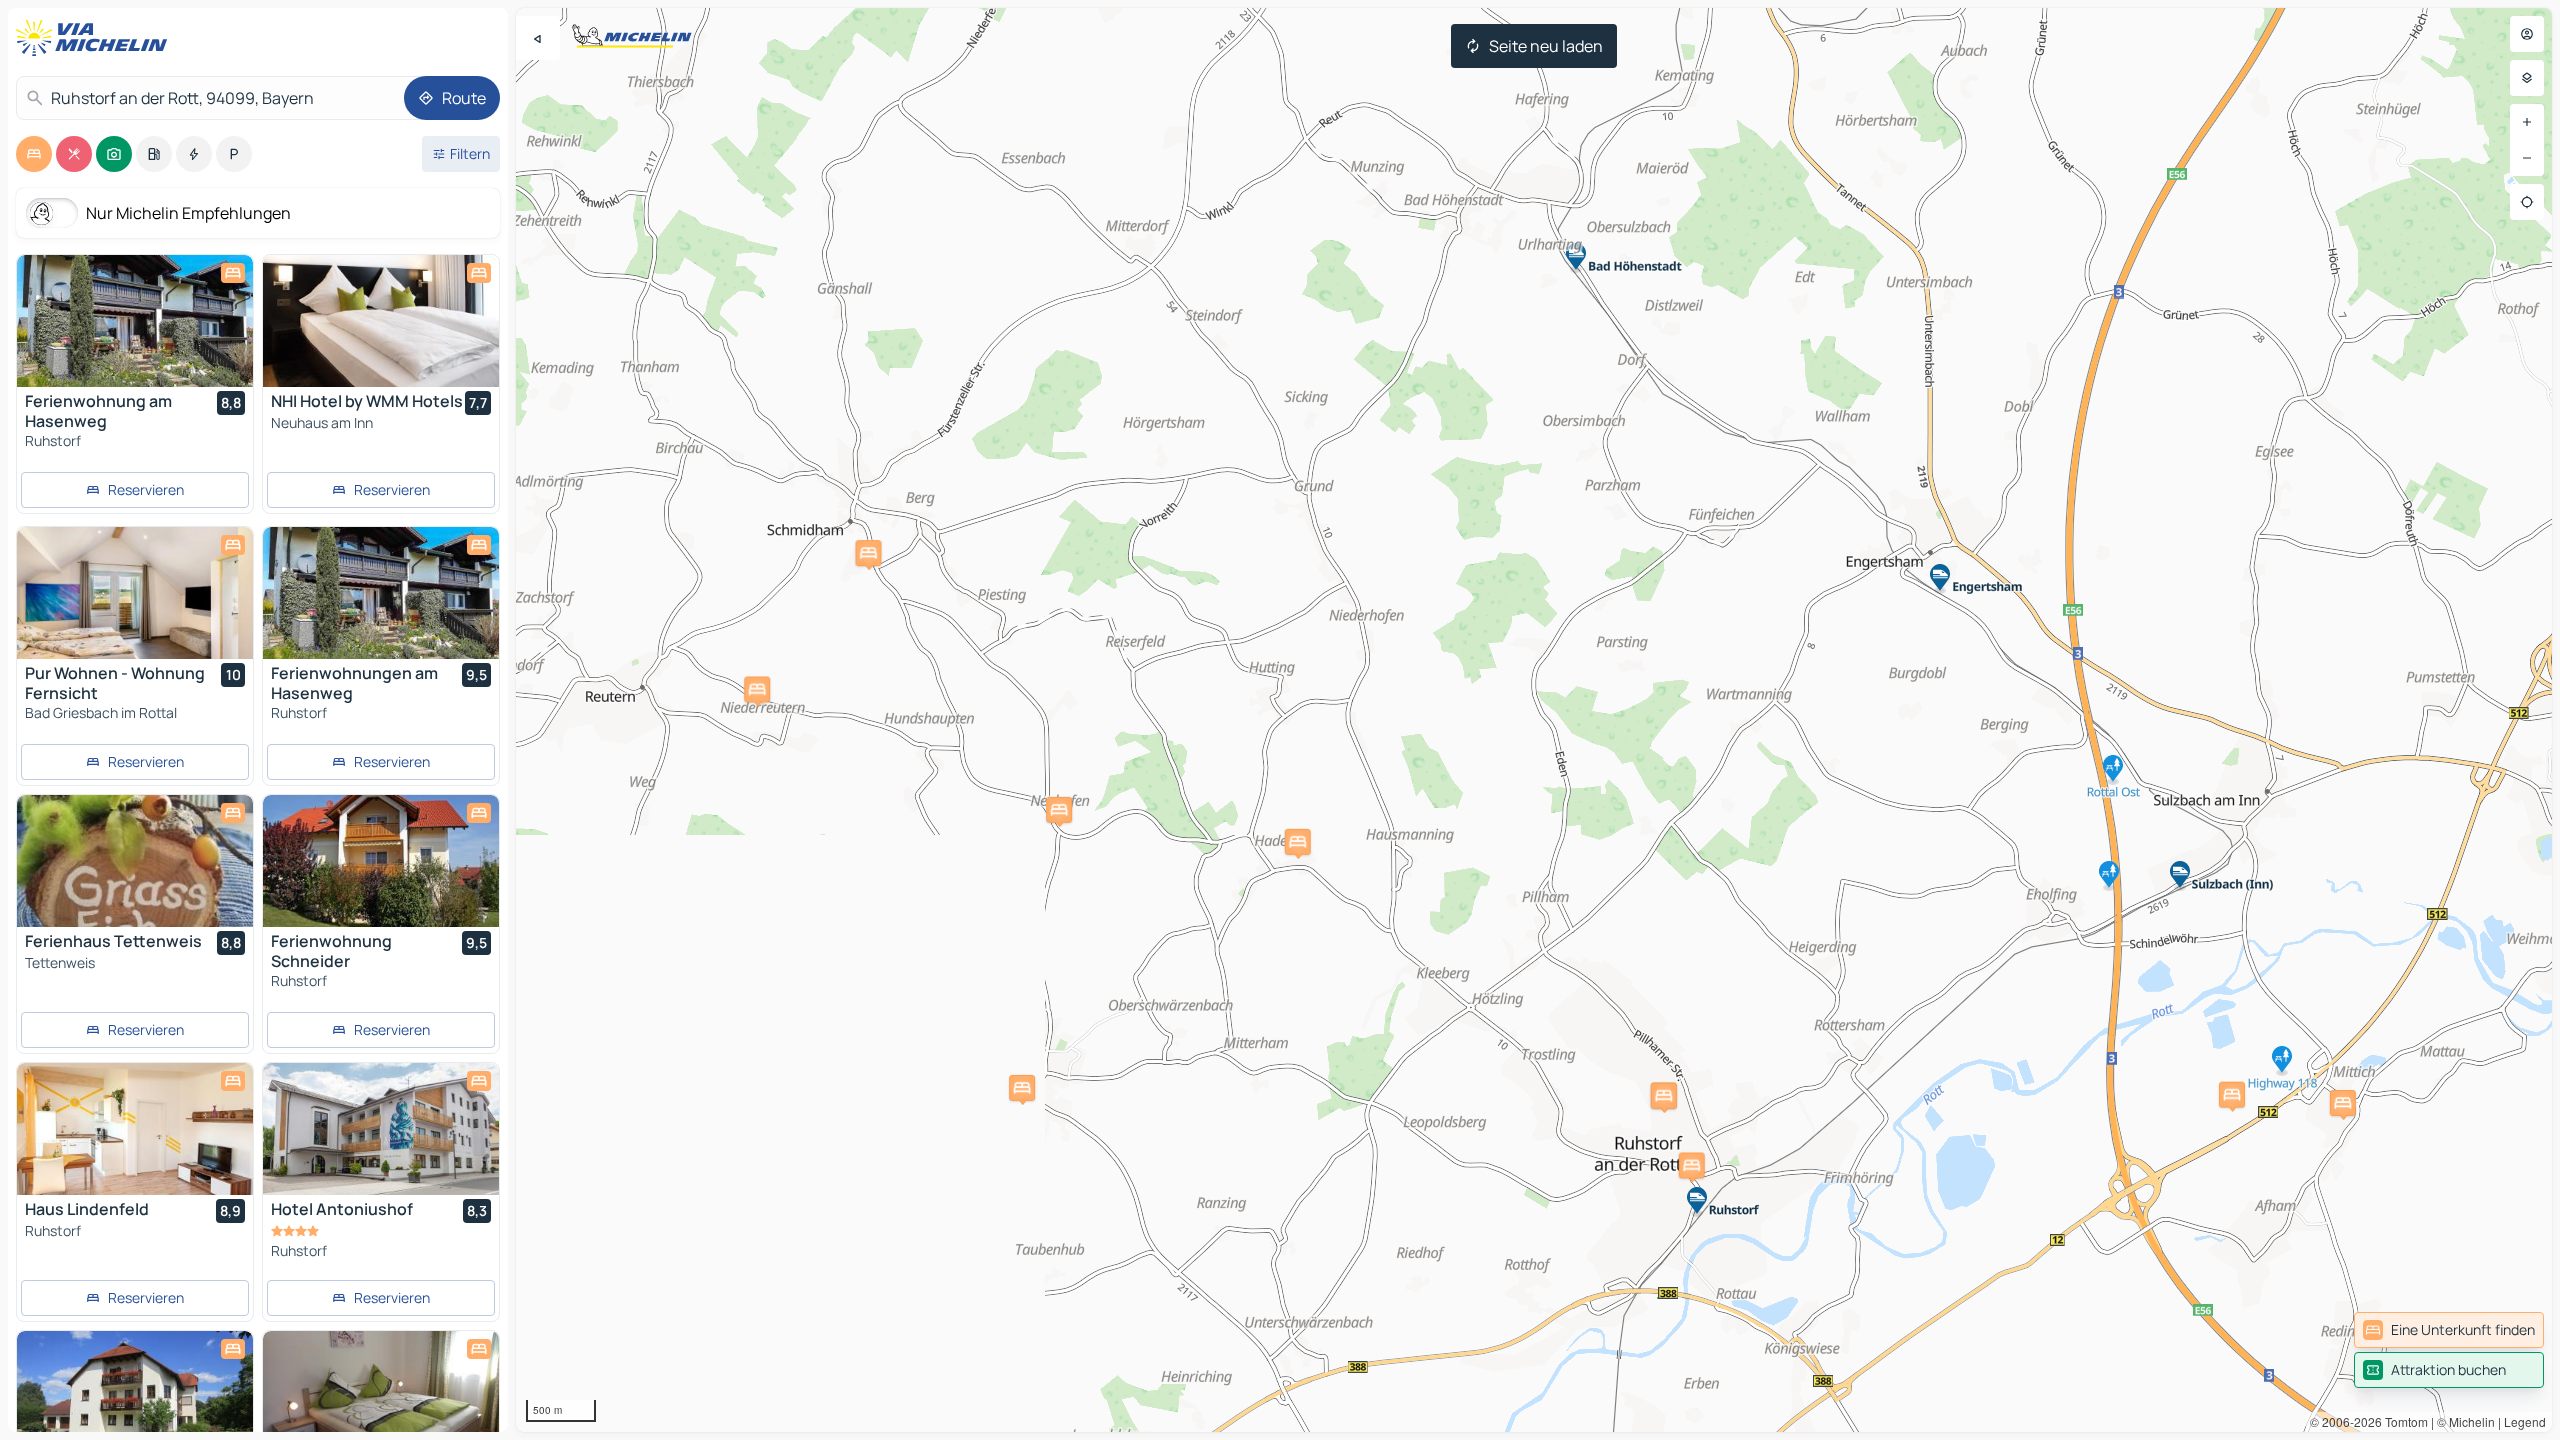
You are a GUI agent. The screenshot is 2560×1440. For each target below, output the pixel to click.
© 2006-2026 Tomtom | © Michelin (2402, 1421)
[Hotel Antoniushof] (381, 1129)
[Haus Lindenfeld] (135, 1129)
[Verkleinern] (2527, 158)
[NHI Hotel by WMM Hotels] (381, 321)
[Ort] (2527, 202)
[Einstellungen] (2527, 78)
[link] (2449, 1330)
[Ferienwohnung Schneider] (381, 861)
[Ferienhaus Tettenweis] (135, 861)
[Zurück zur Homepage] (96, 38)
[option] (34, 154)
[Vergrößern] (2527, 122)
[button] (2232, 1095)
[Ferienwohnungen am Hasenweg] (381, 593)
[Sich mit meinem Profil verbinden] (2527, 34)
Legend (2525, 1421)
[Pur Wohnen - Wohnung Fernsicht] (135, 593)
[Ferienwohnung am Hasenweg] (135, 321)
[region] (1534, 720)
